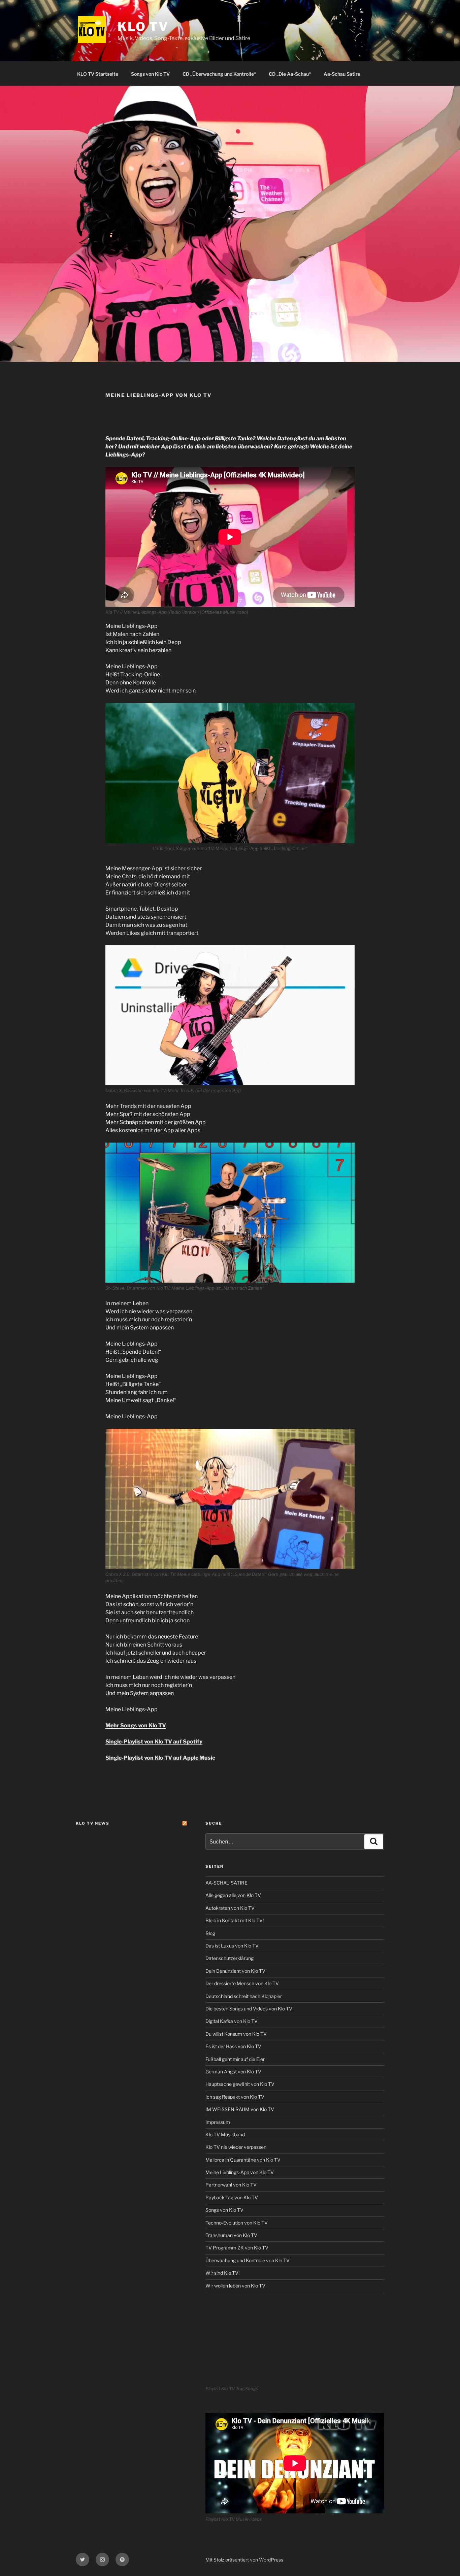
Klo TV (143, 27)
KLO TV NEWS (93, 1823)
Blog (210, 1933)
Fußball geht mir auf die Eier (235, 2059)
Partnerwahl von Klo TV (231, 2185)
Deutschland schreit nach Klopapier (244, 1996)
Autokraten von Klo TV (230, 1908)
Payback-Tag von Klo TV (232, 2197)
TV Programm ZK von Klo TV (237, 2248)
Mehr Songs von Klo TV (136, 1725)
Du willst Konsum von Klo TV (236, 2034)
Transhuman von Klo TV (231, 2235)
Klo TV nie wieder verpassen (236, 2147)
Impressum (218, 2122)
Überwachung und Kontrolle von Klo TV (248, 2260)
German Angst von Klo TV (233, 2072)
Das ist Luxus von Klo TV (232, 1946)
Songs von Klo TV (150, 74)
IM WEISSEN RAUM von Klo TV (240, 2109)
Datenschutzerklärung (229, 1958)
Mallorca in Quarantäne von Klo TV (243, 2160)
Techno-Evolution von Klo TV (237, 2223)
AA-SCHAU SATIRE (226, 1883)
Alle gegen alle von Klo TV (233, 1895)
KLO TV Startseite (98, 74)
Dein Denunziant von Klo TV (235, 1971)
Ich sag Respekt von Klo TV (235, 2097)
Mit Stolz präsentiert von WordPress (244, 2560)
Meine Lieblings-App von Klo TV (240, 2172)
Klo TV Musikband (225, 2134)
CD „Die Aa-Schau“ (290, 74)
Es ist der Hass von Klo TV (233, 2046)
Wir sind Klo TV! (222, 2273)
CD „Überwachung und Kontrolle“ (219, 74)
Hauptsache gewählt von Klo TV (240, 2084)
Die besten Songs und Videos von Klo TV (249, 2009)
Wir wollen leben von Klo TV (235, 2286)
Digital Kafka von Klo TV (232, 2021)
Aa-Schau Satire (342, 74)
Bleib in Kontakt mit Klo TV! (235, 1920)
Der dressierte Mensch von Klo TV (242, 1983)
